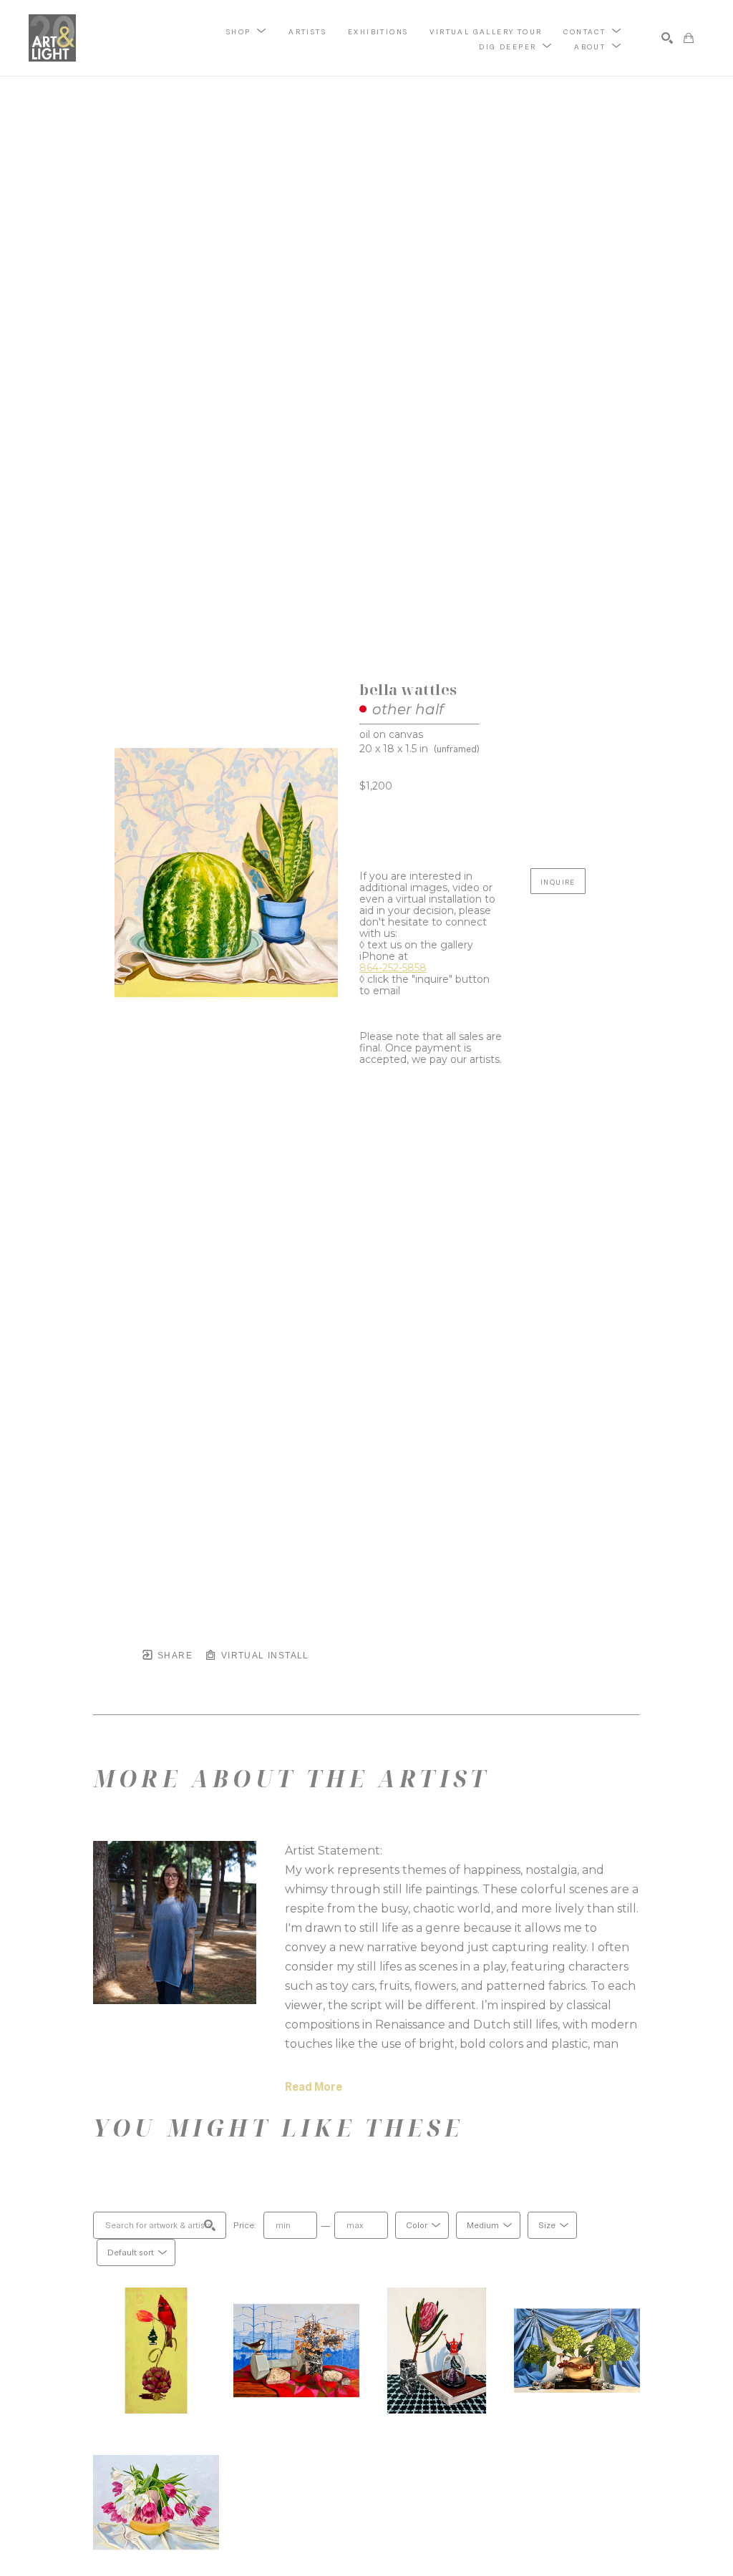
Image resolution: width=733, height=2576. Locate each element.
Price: (245, 2225)
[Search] (667, 38)
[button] (247, 31)
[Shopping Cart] (689, 38)
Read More (314, 2087)
